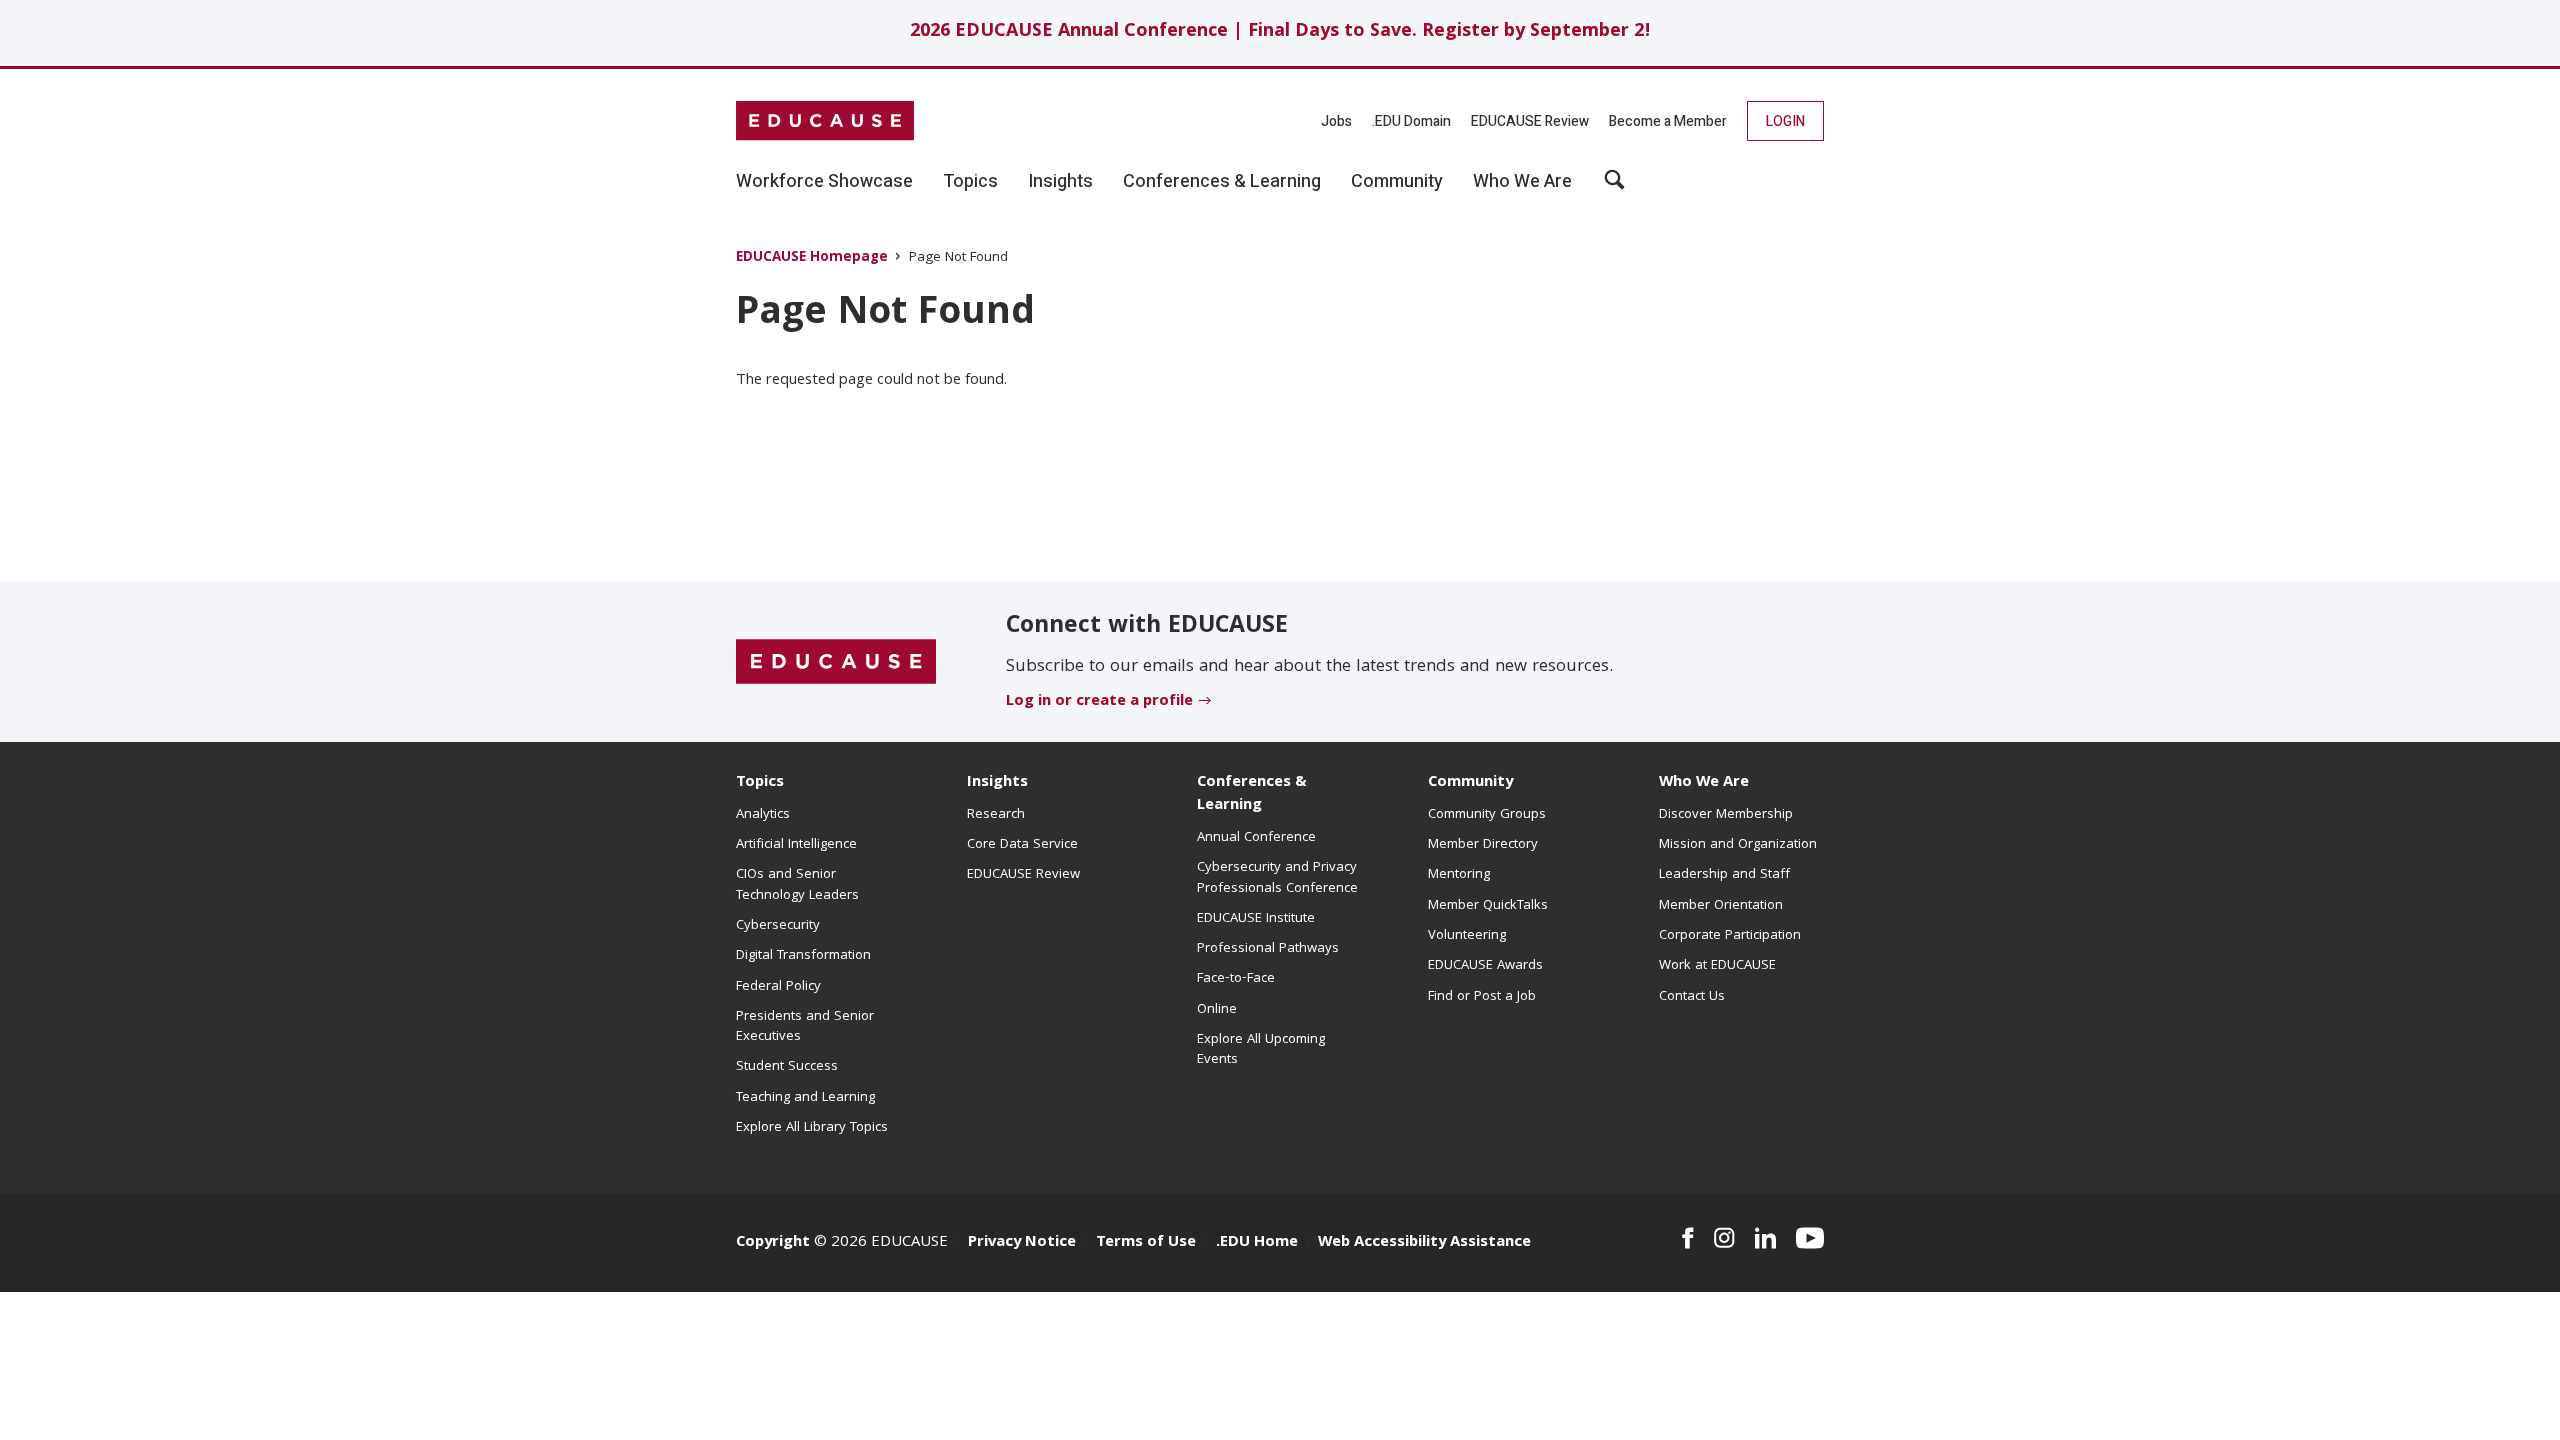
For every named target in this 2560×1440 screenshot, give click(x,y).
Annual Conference (1256, 838)
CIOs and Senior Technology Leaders (797, 885)
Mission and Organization (1738, 845)
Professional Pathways (1268, 949)
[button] (1614, 187)
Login (1785, 121)
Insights (997, 783)
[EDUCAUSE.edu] (825, 121)
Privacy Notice (1022, 1243)
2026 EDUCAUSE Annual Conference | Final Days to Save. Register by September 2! (1280, 32)
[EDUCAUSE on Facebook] (1687, 1238)
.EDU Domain (1411, 121)
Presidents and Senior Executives (805, 1027)
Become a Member (1668, 121)
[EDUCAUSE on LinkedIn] (1766, 1238)
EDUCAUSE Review (1530, 121)
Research (996, 815)
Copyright (773, 1243)
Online (1217, 1010)
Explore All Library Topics (812, 1128)
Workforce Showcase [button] (824, 182)
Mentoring (1459, 875)
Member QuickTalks (1488, 906)
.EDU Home (1257, 1243)
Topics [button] (970, 182)
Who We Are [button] (1522, 182)
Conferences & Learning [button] (1222, 182)
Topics (760, 783)
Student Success (787, 1067)
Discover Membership (1726, 815)
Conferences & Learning (1252, 794)
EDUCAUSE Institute (1256, 919)
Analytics (763, 815)
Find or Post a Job (1482, 997)
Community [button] (1397, 182)
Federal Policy (778, 987)
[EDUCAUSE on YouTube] (1810, 1238)
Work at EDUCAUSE (1717, 966)
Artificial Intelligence (796, 845)
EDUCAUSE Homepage (812, 258)
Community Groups (1487, 815)
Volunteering (1467, 936)
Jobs (1336, 121)
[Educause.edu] (836, 662)
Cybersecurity (778, 926)
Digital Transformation (803, 956)
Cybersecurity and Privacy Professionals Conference (1277, 878)
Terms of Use (1146, 1243)
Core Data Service (1022, 845)
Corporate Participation (1730, 936)
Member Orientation (1721, 906)
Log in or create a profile (1099, 702)
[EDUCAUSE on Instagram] (1724, 1238)
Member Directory (1483, 845)
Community (1470, 783)
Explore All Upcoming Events (1261, 1050)
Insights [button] (1060, 182)
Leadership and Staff (1724, 875)
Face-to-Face (1236, 979)
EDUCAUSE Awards (1485, 966)
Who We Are (1704, 783)
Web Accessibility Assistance (1424, 1243)
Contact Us (1692, 997)
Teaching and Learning (805, 1098)
